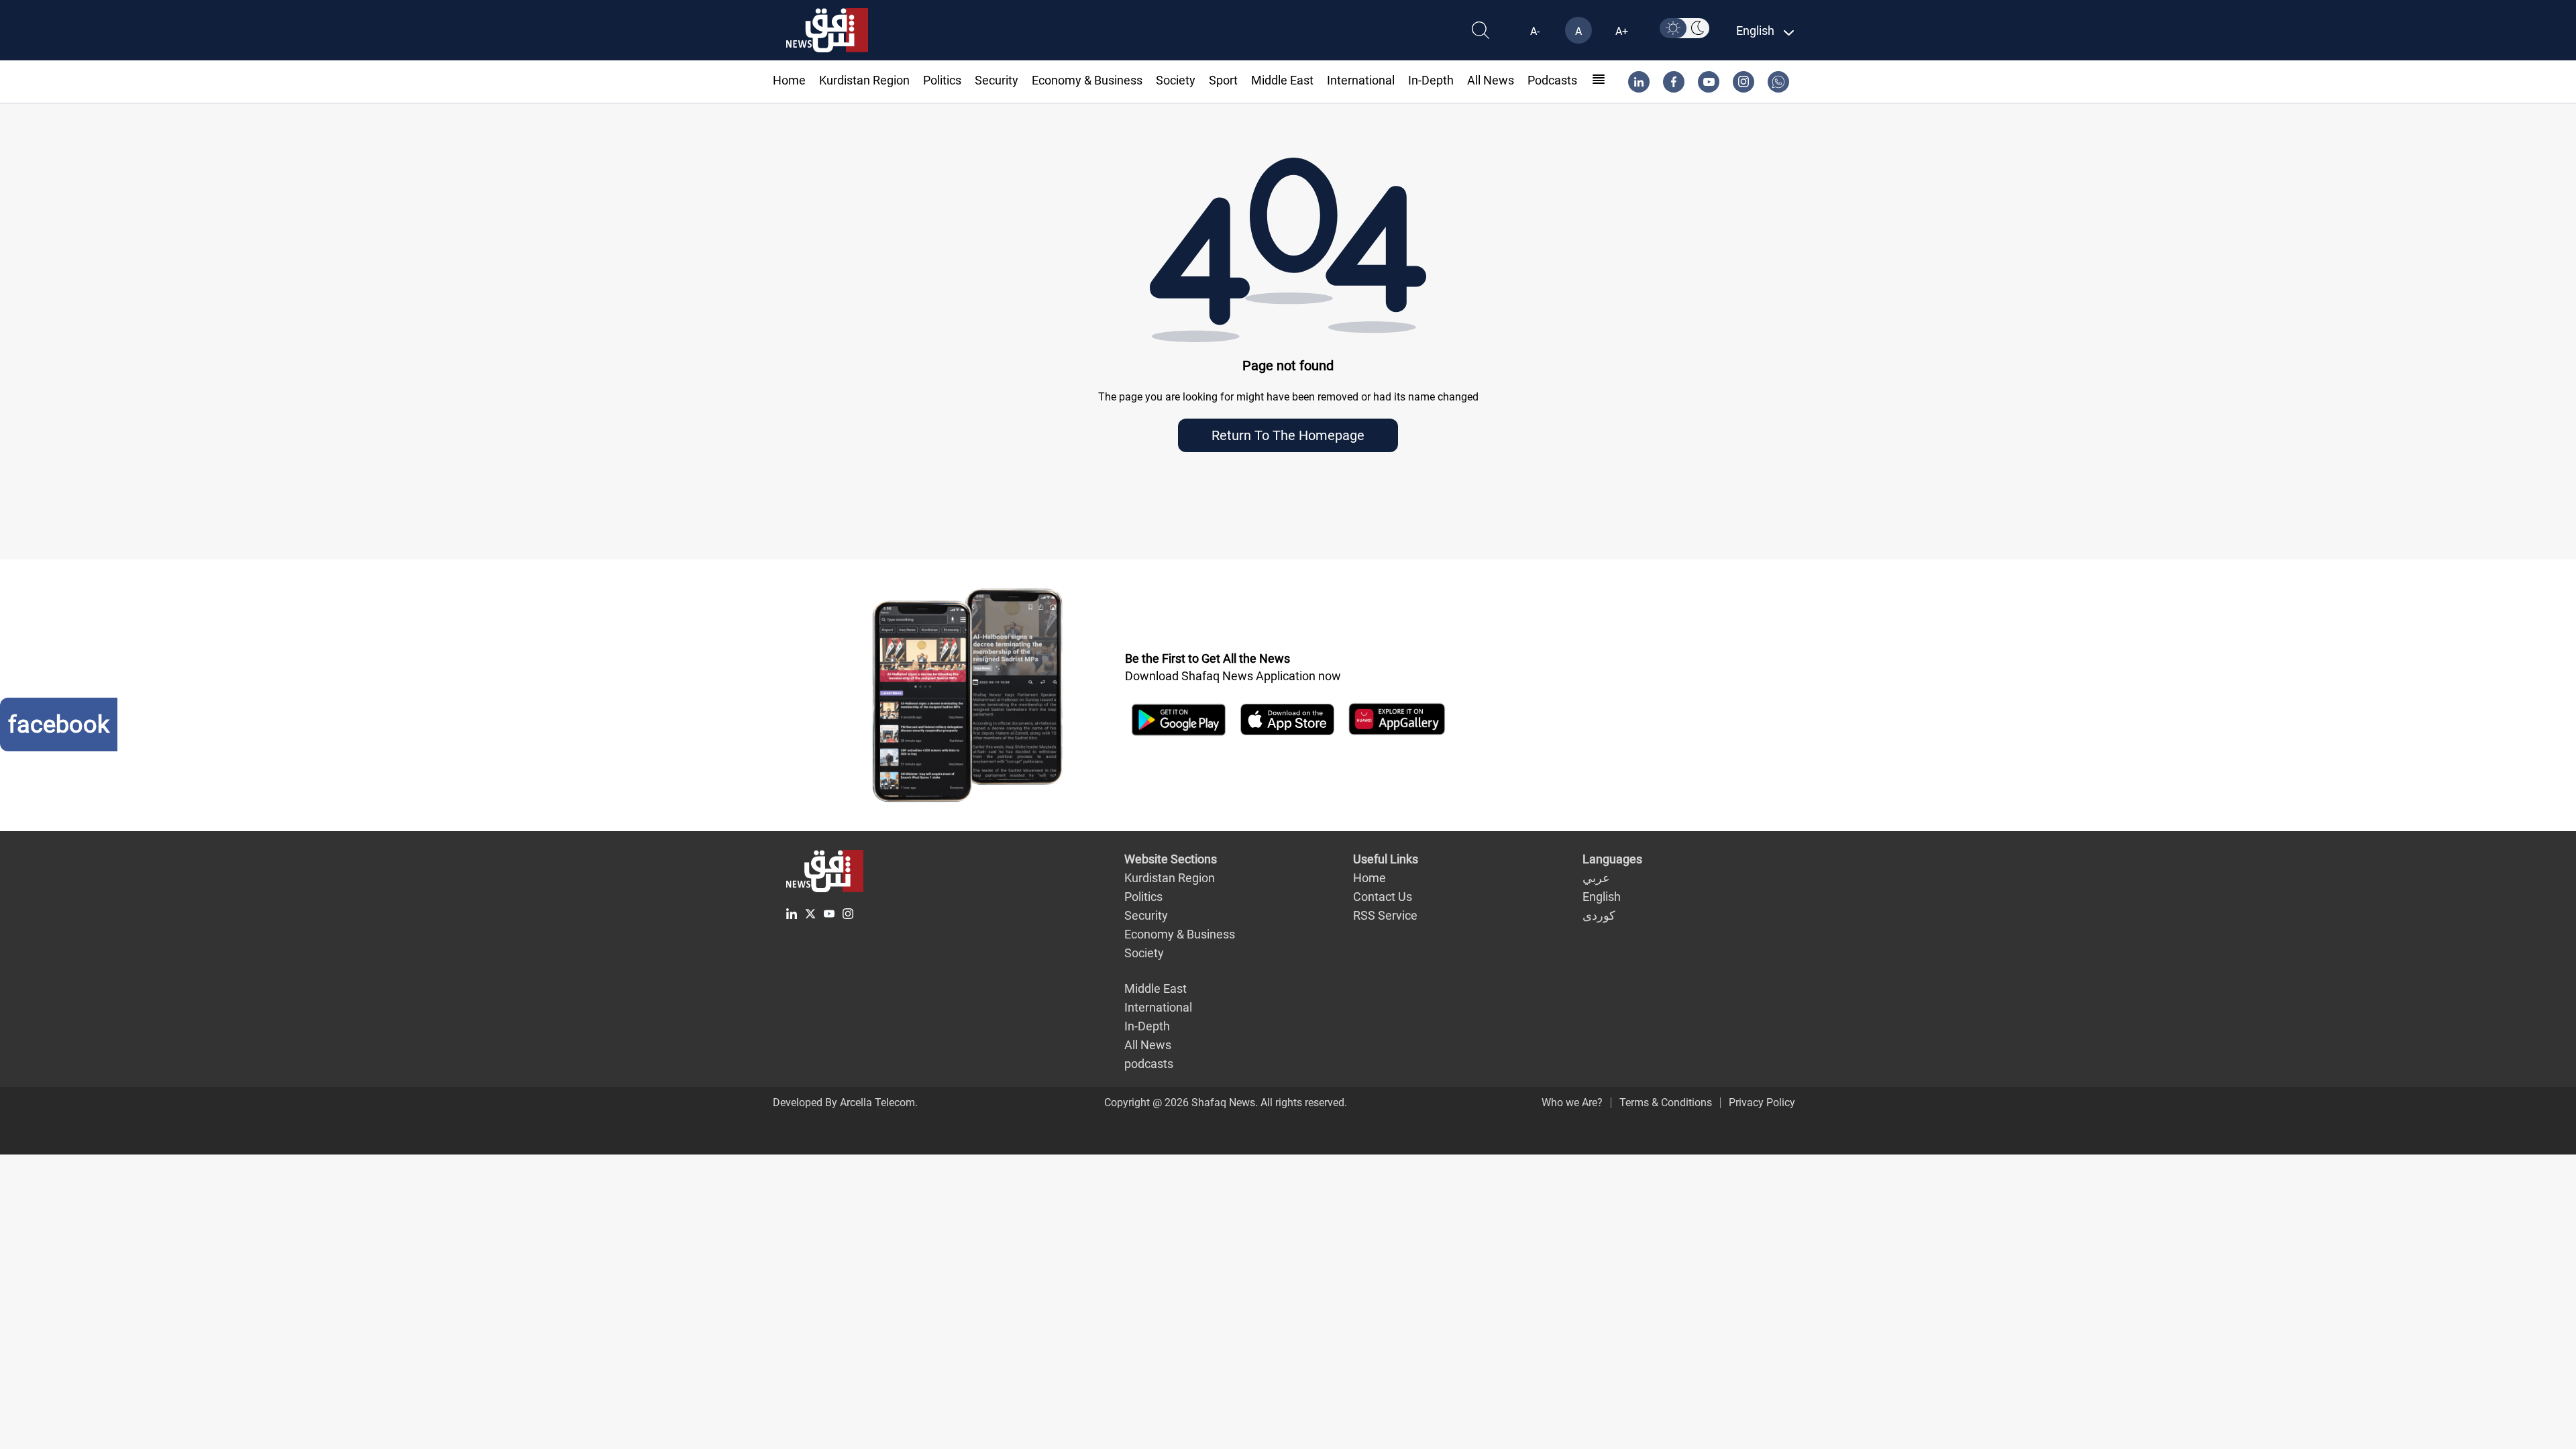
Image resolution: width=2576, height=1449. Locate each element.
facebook (59, 724)
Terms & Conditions (1666, 1103)
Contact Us (1383, 897)
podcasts (1552, 80)
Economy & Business (1087, 80)
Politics (942, 80)
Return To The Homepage (1288, 435)
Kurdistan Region (864, 80)
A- (1535, 31)
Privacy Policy (1762, 1103)
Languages (1612, 859)
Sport (1223, 80)
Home (789, 80)
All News (1491, 80)
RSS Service (1385, 915)
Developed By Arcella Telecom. (845, 1103)
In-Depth (1431, 80)
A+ (1622, 31)
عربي (1596, 878)
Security (997, 80)
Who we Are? (1572, 1103)
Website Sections (1171, 859)
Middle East (1282, 80)
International (1361, 80)
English (1602, 897)
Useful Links (1386, 859)
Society (1176, 80)
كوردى (1599, 915)
